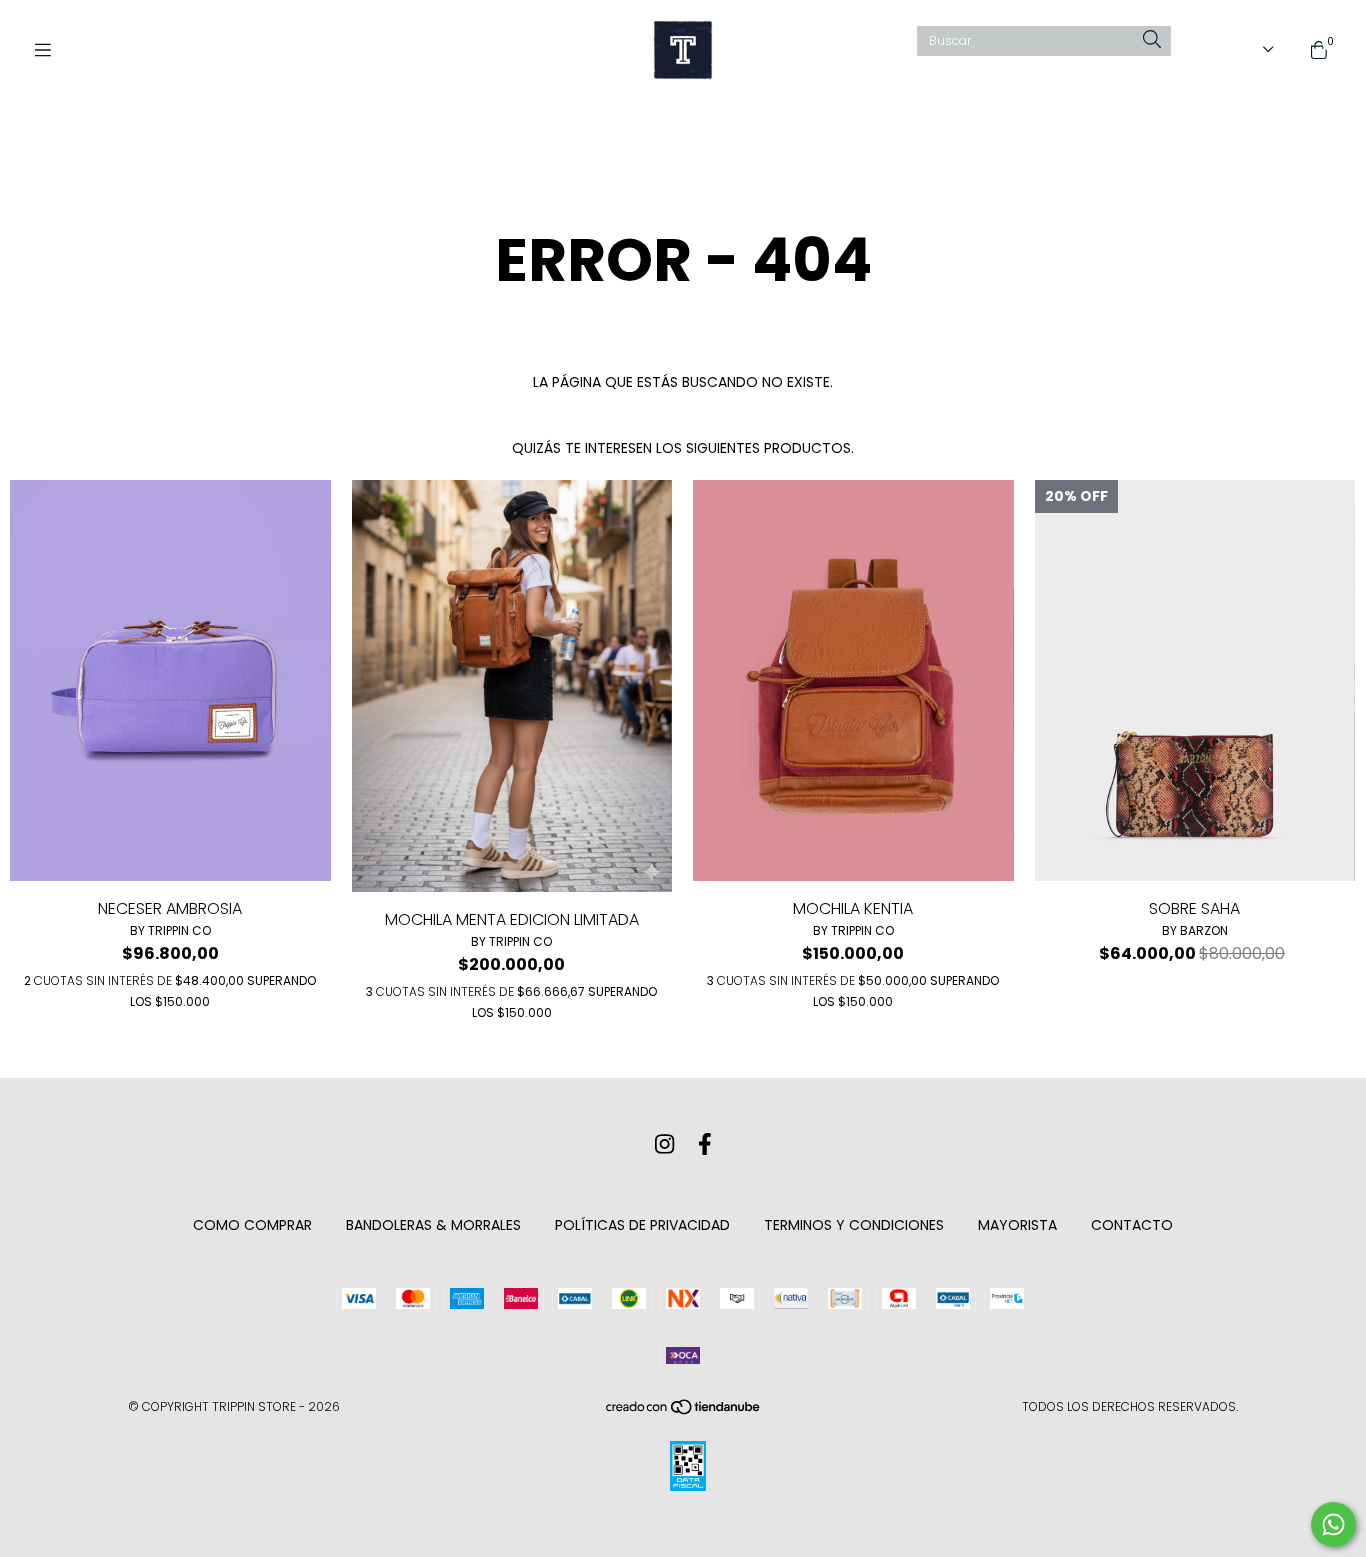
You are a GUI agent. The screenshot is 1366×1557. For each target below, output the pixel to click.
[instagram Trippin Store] (664, 1144)
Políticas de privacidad (642, 1225)
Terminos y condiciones (854, 1225)
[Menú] (50, 50)
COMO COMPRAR (252, 1225)
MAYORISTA (1017, 1225)
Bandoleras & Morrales (433, 1225)
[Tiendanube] (684, 1411)
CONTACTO (1132, 1225)
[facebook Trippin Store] (705, 1144)
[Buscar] (1152, 40)
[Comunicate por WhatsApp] (1333, 1524)
